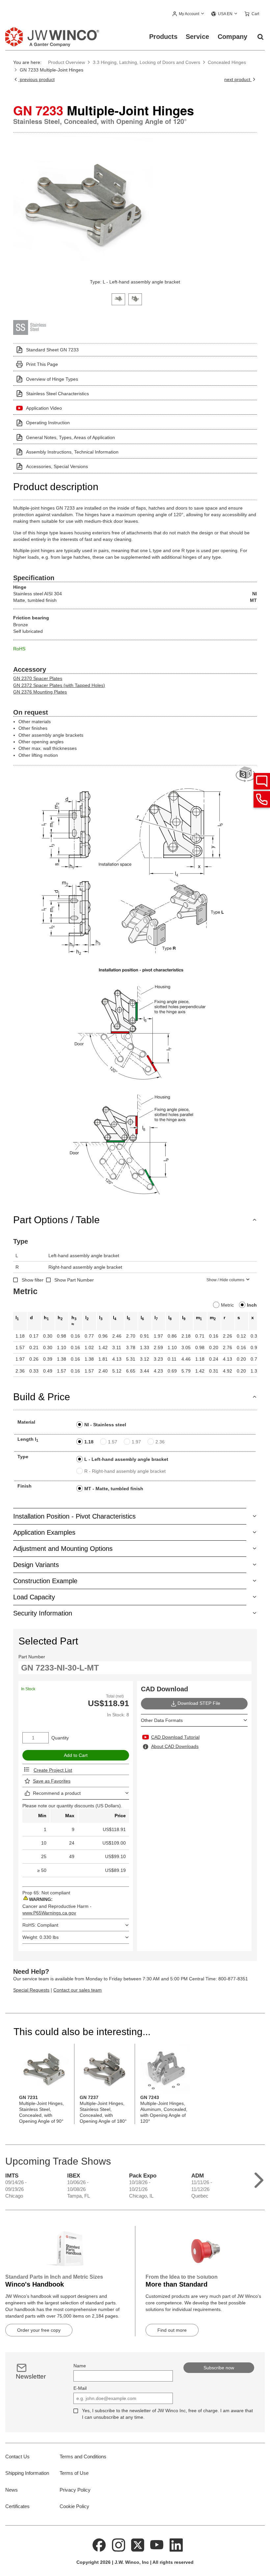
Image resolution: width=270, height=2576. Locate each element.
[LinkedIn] (176, 2544)
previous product (36, 79)
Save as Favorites (52, 1781)
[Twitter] (138, 2544)
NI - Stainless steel (105, 1425)
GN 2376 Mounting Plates (40, 692)
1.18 (89, 1442)
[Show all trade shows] (259, 2179)
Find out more (172, 2330)
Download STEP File (199, 1703)
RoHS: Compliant (40, 1925)
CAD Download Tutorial (175, 1737)
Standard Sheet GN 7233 (52, 350)
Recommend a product (57, 1793)
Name (80, 2366)
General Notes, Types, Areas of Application (70, 437)
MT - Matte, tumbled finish (114, 1489)
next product (238, 79)
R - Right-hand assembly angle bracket (125, 1471)
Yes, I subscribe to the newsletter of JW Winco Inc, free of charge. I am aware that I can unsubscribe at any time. (167, 2414)
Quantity (60, 1738)
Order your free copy (39, 2330)
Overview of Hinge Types (52, 379)
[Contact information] (262, 799)
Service (197, 37)
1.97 (136, 1442)
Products (163, 37)
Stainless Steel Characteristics (57, 394)
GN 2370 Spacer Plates (38, 678)
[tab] (118, 298)
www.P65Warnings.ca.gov (49, 1913)
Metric (227, 1305)
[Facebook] (99, 2544)
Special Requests (31, 1990)
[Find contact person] (262, 781)
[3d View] (246, 774)
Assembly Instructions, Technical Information (72, 452)
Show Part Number (74, 1280)
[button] (189, 14)
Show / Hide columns (225, 1280)
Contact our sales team (78, 1990)
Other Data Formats (162, 1720)
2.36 (160, 1442)
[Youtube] (157, 2544)
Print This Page (42, 364)
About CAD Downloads (175, 1746)
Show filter (33, 1280)
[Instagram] (119, 2544)
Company (232, 37)
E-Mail (80, 2388)
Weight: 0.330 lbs (40, 1937)
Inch (252, 1305)
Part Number (32, 1657)
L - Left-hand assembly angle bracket (126, 1459)
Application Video (44, 408)
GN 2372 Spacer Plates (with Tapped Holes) (59, 685)
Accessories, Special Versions (57, 466)
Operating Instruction (48, 423)
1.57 (113, 1442)
